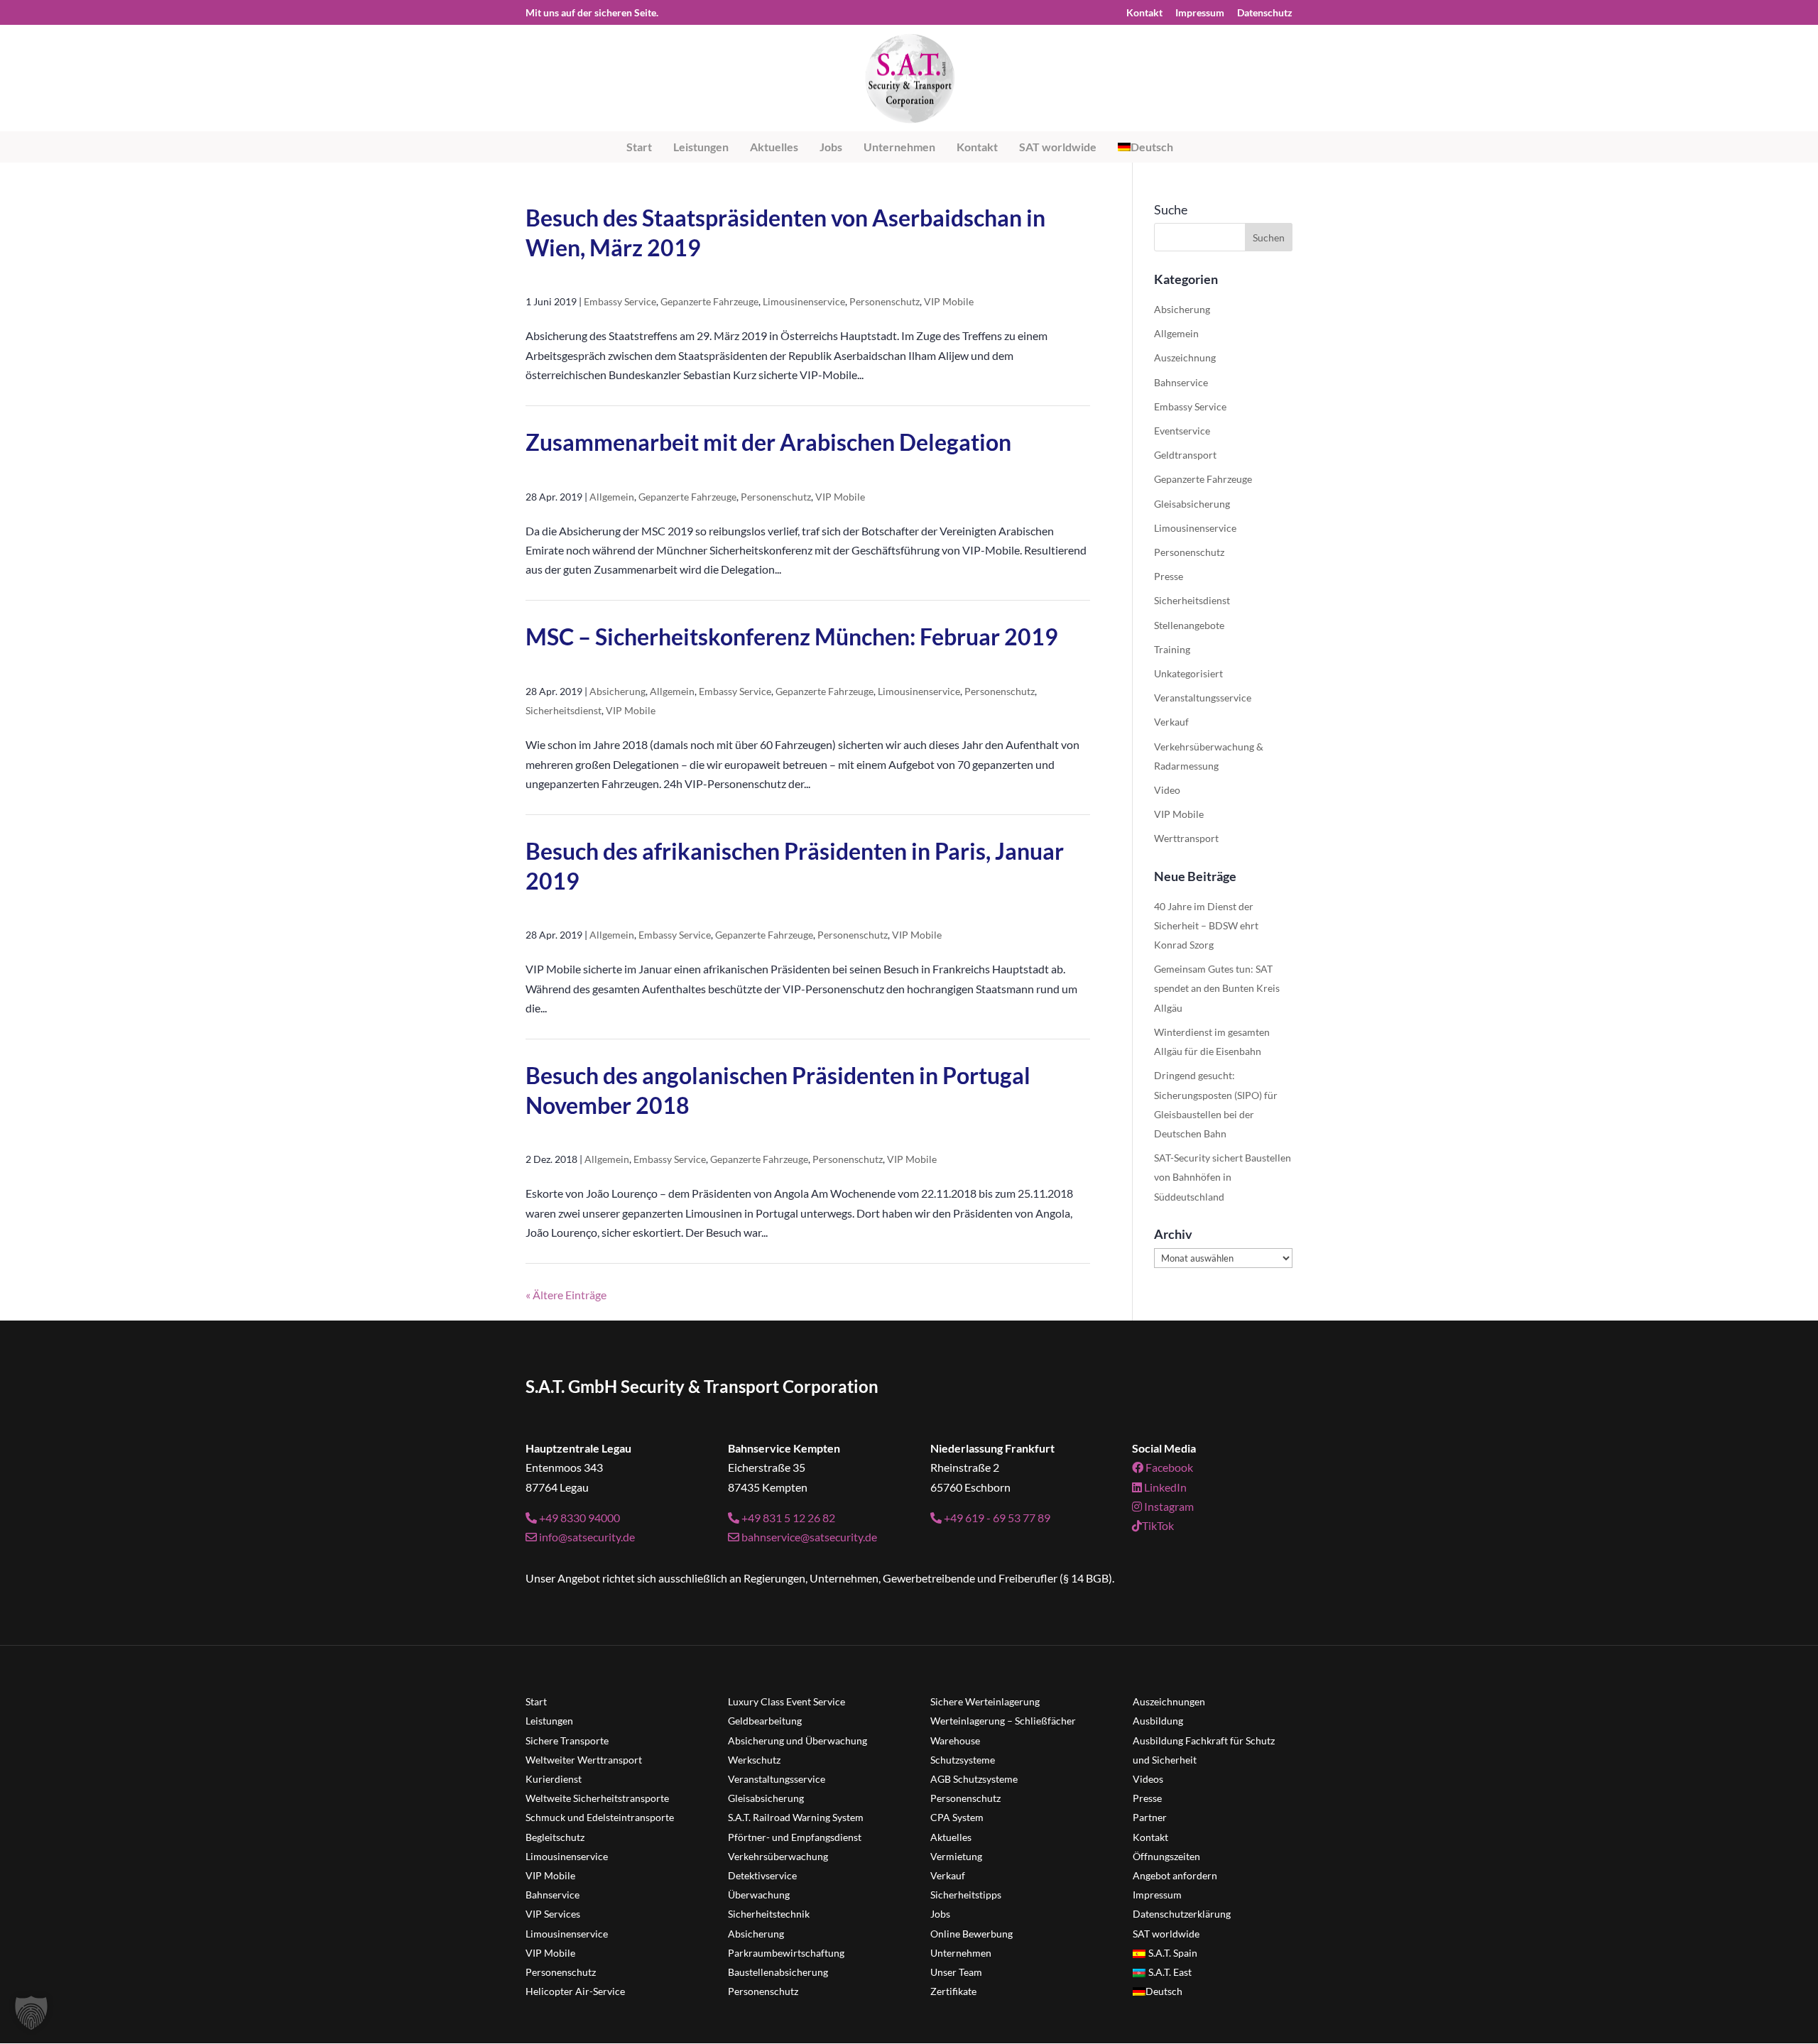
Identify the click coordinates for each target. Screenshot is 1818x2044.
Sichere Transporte (567, 1740)
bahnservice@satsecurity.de (808, 1537)
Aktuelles (774, 147)
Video (1167, 790)
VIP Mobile (949, 301)
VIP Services (553, 1914)
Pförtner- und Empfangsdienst (795, 1837)
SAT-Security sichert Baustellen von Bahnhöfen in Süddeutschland (1223, 1177)
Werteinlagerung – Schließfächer (1003, 1721)
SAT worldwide (1058, 147)
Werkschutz (754, 1760)
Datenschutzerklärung (1182, 1914)
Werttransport (1186, 838)
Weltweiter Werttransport (584, 1760)
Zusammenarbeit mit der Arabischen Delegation (768, 442)
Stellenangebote (1189, 625)
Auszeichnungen (1169, 1701)
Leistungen (701, 147)
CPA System (957, 1817)
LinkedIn (1164, 1487)
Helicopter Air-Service (575, 1991)
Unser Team (956, 1972)
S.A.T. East (1170, 1972)
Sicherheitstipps (966, 1895)
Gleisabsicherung (1192, 504)
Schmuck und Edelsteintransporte (600, 1817)
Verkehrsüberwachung (778, 1856)
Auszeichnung (1185, 357)
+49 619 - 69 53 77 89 (996, 1518)
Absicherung (617, 691)
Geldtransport (1185, 455)
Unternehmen (899, 147)
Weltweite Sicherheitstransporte (597, 1798)
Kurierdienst (554, 1779)
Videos (1148, 1779)
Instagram (1168, 1506)
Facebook (1168, 1467)
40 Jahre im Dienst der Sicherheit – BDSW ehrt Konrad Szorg (1206, 925)
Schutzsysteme (963, 1760)
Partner (1150, 1817)
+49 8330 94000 (578, 1518)
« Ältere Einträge (566, 1295)
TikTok (1158, 1525)
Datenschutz (1265, 13)
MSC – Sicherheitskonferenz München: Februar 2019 (792, 636)
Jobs (831, 147)
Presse (1169, 576)
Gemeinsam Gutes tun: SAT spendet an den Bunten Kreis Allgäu (1217, 988)
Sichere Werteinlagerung (985, 1701)
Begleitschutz (555, 1837)
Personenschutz (884, 301)
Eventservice (1182, 431)
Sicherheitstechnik (769, 1914)
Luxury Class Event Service (786, 1701)
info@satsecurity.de (586, 1537)
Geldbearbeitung (765, 1721)
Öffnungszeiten (1166, 1856)
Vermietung (956, 1856)
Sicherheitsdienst (564, 710)
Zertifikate (953, 1991)
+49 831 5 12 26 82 (787, 1518)
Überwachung (759, 1895)
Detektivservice (762, 1875)
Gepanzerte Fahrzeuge (709, 301)
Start (639, 147)
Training (1172, 649)
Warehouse (955, 1740)
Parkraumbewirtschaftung (786, 1953)
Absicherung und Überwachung (798, 1740)
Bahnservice (1181, 382)
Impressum (1200, 13)
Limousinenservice (804, 301)
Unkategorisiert (1188, 673)
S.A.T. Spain (1173, 1953)
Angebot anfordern (1175, 1875)
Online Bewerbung (971, 1934)
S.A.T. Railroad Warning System (796, 1817)
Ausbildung (1158, 1721)
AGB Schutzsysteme (974, 1779)
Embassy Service (620, 301)
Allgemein (612, 497)
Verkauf (1171, 722)
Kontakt (1144, 13)
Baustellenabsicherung (778, 1972)
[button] (31, 2013)
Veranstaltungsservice (1203, 698)
